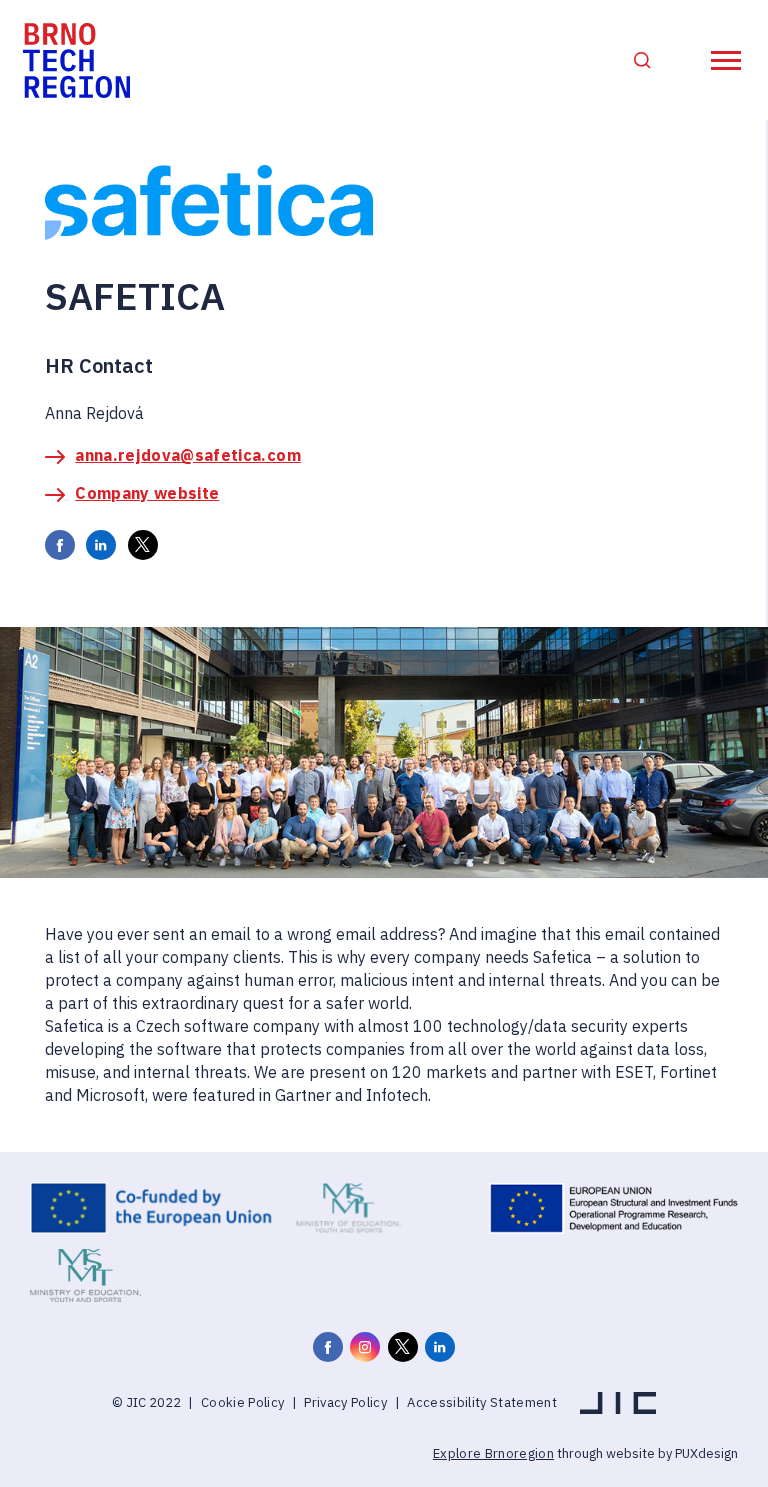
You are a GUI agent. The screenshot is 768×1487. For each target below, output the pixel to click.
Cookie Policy (242, 1402)
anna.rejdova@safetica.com (188, 455)
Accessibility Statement (482, 1402)
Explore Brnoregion (493, 1453)
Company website (147, 493)
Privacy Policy (345, 1402)
